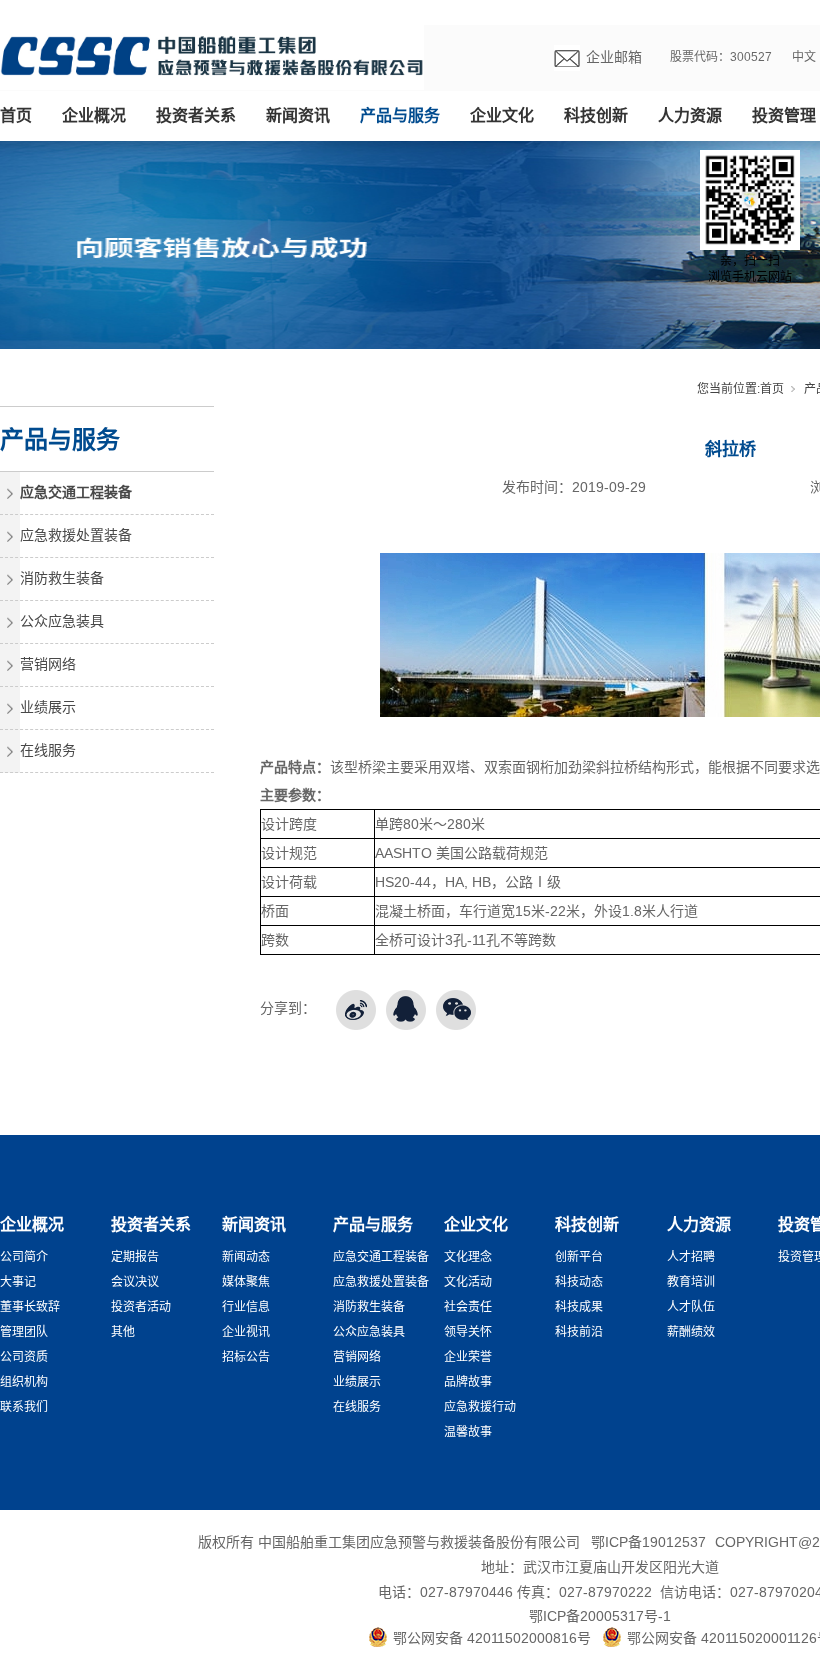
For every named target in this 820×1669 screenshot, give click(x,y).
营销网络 (48, 664)
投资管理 (784, 115)
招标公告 (246, 1357)
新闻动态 (246, 1257)
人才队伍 (691, 1307)
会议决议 (135, 1282)
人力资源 (690, 115)
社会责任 (468, 1307)
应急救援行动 (480, 1407)
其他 (123, 1332)
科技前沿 (579, 1332)
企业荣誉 (468, 1357)
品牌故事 (468, 1382)
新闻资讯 (298, 115)
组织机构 (24, 1382)
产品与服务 (400, 115)
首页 (16, 115)
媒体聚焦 (246, 1282)
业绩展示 (48, 707)
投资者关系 (196, 115)
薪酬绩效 (691, 1332)
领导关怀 (468, 1332)
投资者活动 (141, 1307)
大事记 (18, 1282)
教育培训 (691, 1282)
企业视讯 (246, 1332)
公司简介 (24, 1257)
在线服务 (48, 750)
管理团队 (24, 1332)
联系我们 (24, 1407)
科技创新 (596, 115)
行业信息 (246, 1307)
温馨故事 (468, 1432)
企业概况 (94, 115)
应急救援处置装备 (76, 535)
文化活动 (468, 1282)
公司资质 (24, 1357)
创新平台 (579, 1257)
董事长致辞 (30, 1307)
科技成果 (579, 1307)
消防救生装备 (62, 578)
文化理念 (468, 1257)
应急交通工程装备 (76, 492)
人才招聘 (691, 1257)
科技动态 (579, 1282)
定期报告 (135, 1257)
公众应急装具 (62, 621)
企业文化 (502, 115)
